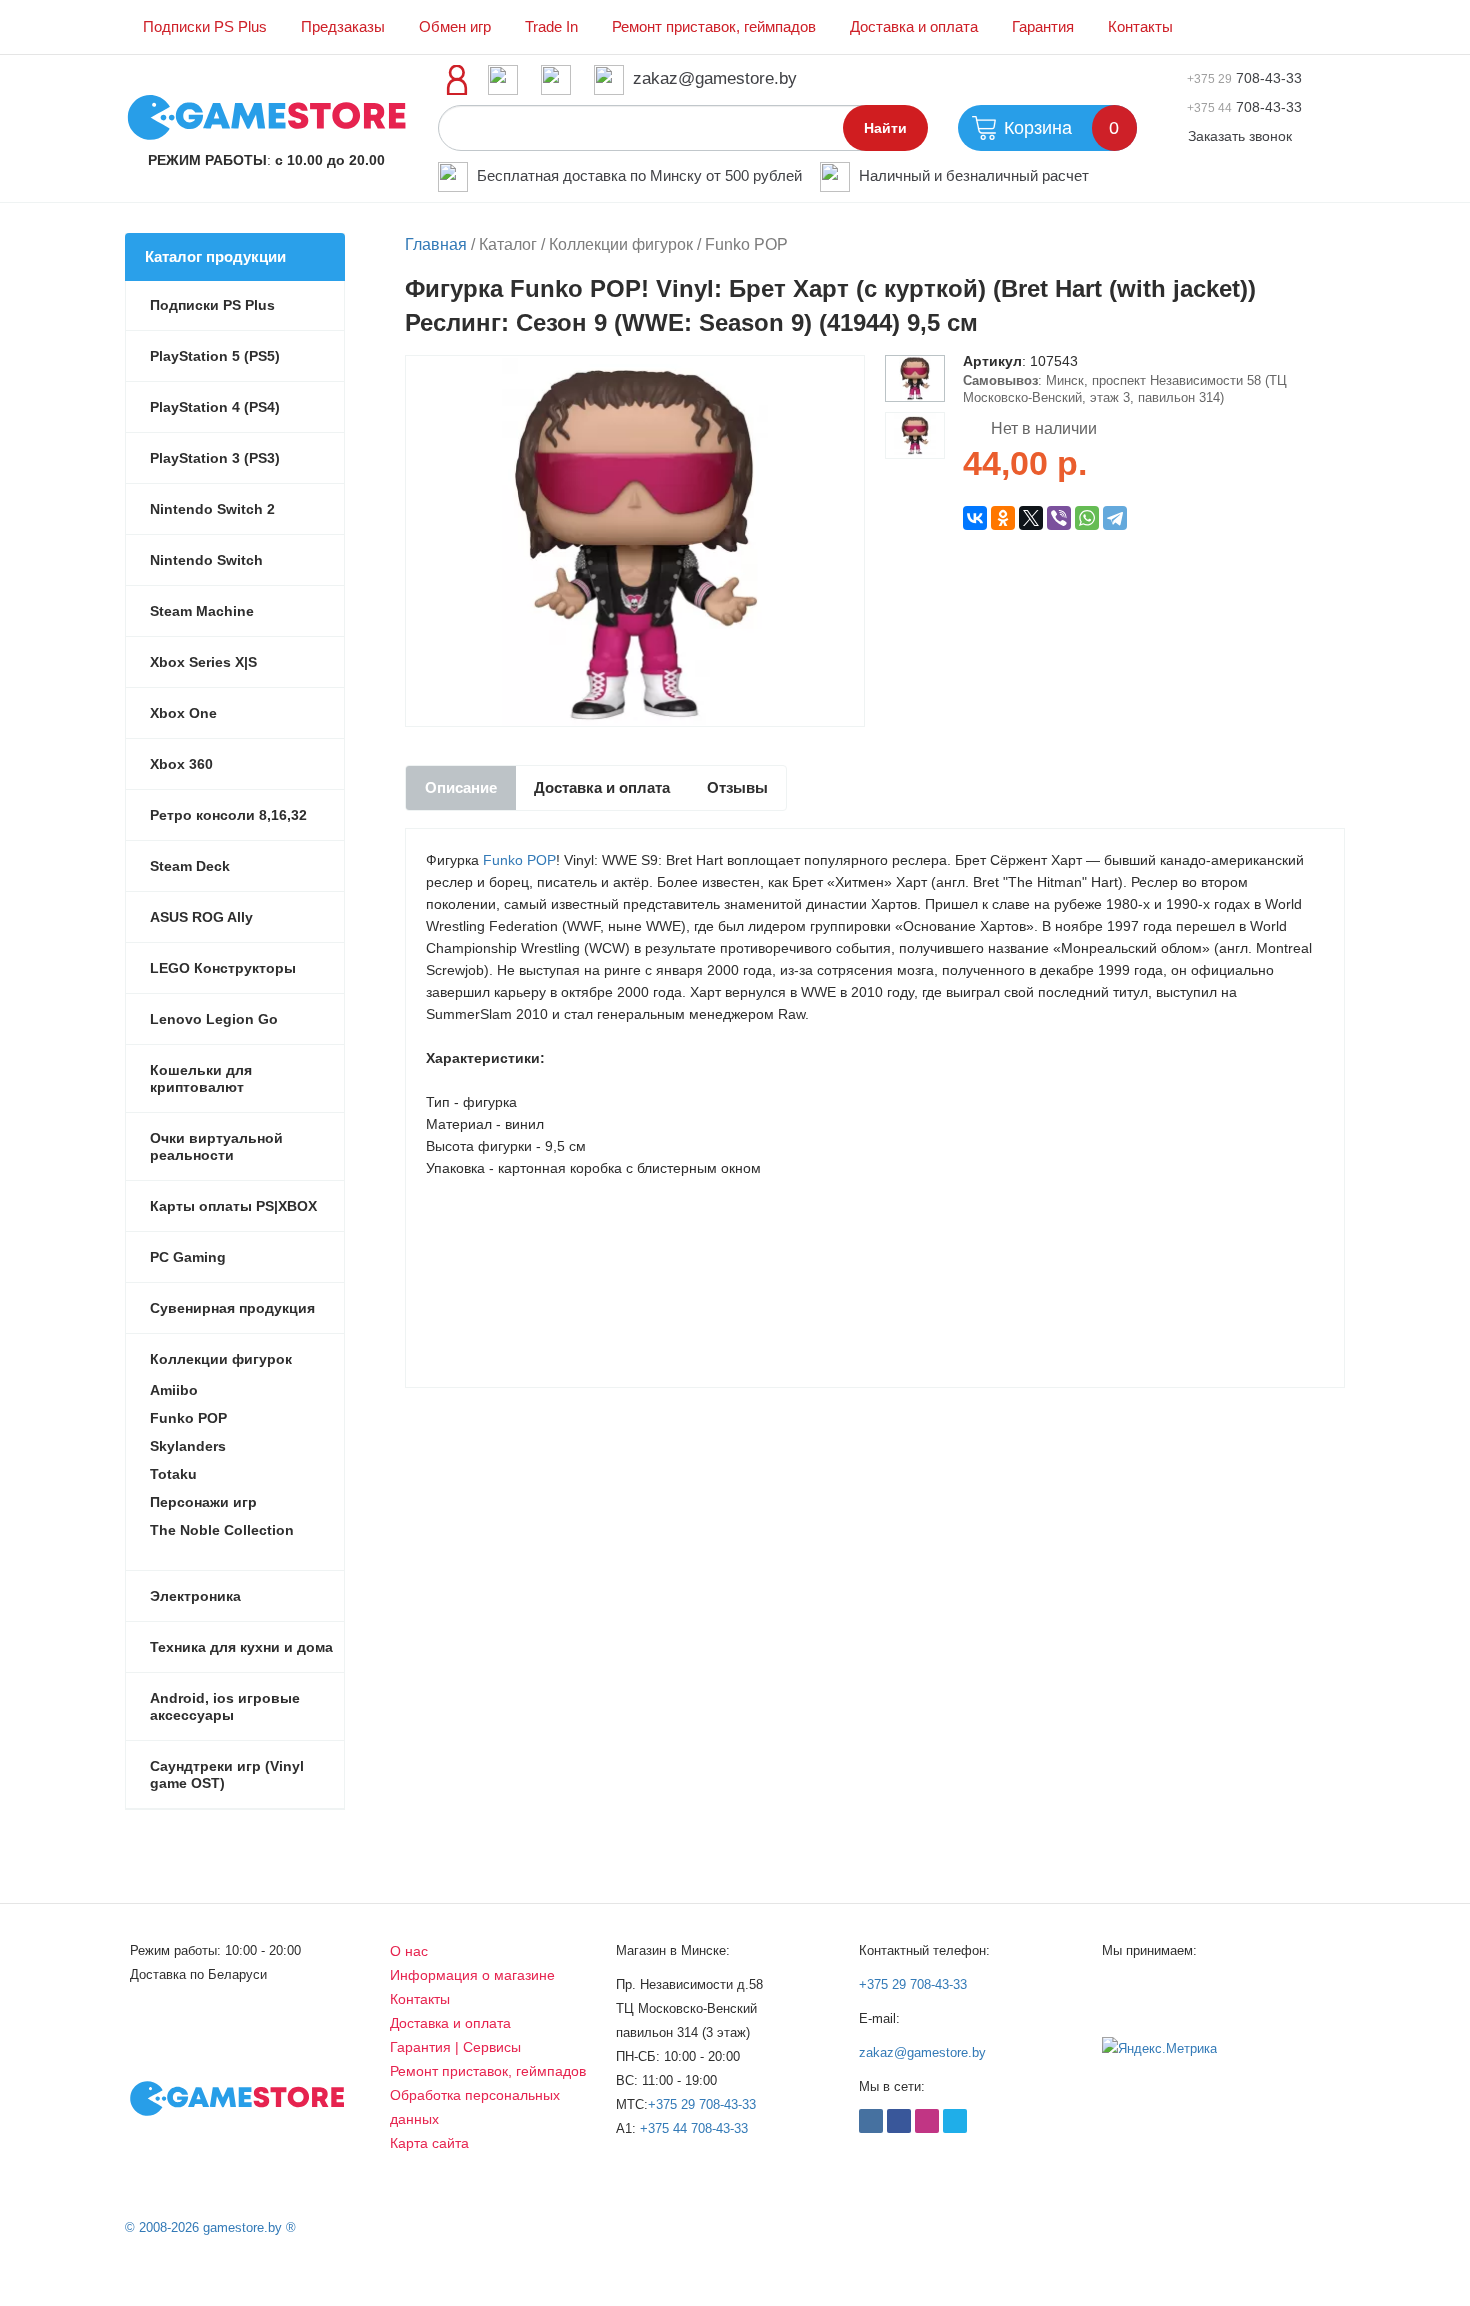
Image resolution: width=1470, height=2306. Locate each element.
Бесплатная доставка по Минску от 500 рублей (639, 175)
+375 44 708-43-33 (694, 2128)
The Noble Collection (222, 1530)
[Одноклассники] (1003, 518)
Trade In (551, 27)
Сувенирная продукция (232, 1308)
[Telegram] (1115, 518)
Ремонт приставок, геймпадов (714, 27)
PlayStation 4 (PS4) (215, 407)
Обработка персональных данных (475, 2107)
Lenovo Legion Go (214, 1019)
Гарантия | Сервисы (455, 2047)
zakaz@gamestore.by (715, 78)
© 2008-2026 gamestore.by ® (210, 2227)
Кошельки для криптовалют (201, 1078)
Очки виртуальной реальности (216, 1146)
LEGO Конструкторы (223, 968)
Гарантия (1043, 27)
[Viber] (1059, 518)
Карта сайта (429, 2143)
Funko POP (519, 860)
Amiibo (174, 1390)
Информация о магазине (472, 1975)
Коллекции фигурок (221, 1359)
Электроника (195, 1596)
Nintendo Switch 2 (212, 509)
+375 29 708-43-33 (702, 2104)
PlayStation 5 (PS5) (215, 356)
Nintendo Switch (206, 560)
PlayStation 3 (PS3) (215, 458)
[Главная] (266, 116)
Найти (885, 128)
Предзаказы (343, 27)
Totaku (173, 1474)
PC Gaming (188, 1257)
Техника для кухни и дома (241, 1647)
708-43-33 (1244, 78)
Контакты (1140, 27)
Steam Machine (202, 611)
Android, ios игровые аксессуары (225, 1706)
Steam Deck (190, 866)
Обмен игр (455, 27)
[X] (1031, 518)
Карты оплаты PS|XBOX (233, 1206)
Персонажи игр (203, 1502)
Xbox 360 (181, 764)
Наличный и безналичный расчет (974, 175)
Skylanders (188, 1446)
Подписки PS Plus (205, 27)
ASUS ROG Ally (201, 917)
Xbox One (183, 713)
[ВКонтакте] (975, 518)
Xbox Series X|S (203, 662)
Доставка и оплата (914, 27)
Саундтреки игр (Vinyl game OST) (227, 1774)
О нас (409, 1951)
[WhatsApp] (1087, 518)
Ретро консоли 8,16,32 (228, 815)
